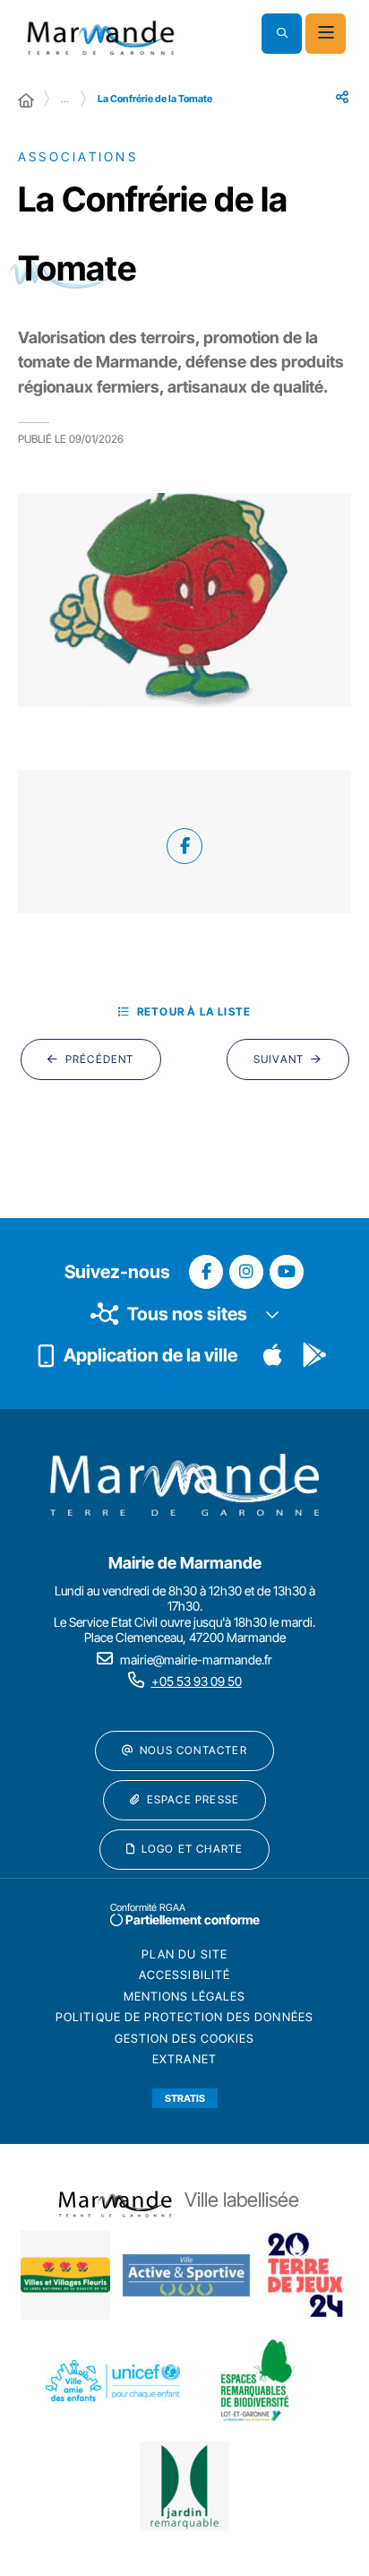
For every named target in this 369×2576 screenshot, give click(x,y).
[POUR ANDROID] (314, 1355)
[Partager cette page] (342, 97)
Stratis (185, 2098)
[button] (282, 34)
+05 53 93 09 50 (197, 1681)
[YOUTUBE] (287, 1272)
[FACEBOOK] (184, 846)
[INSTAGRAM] (246, 1272)
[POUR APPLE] (273, 1355)
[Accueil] (26, 100)
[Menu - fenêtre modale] (326, 34)
